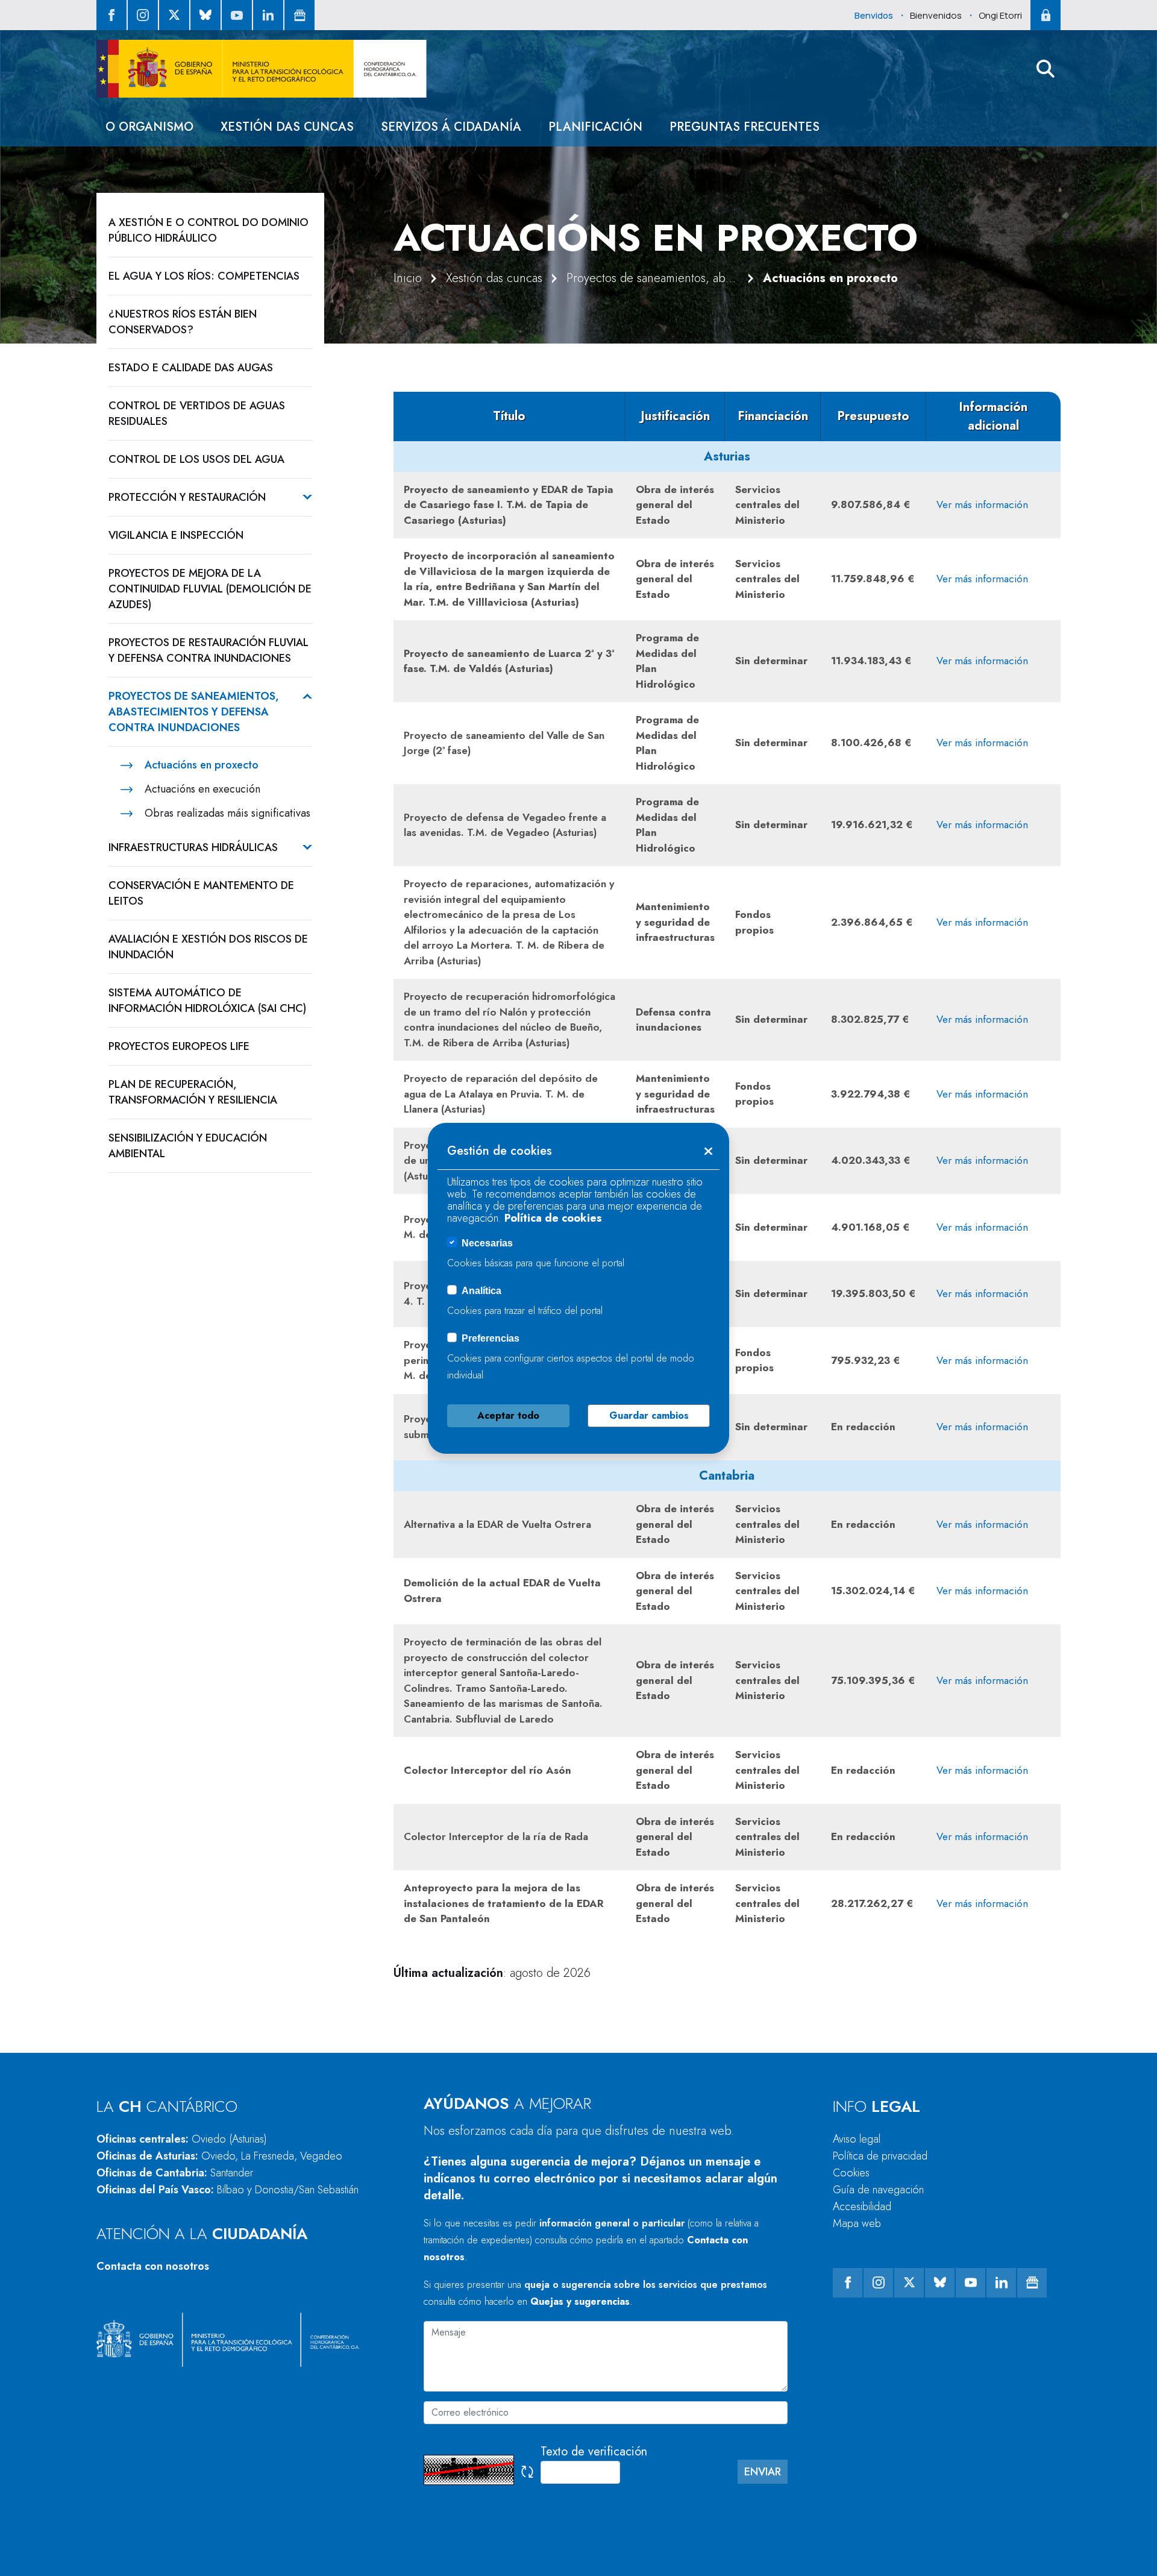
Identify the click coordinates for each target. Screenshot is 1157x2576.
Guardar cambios (649, 1415)
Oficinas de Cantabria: (175, 2173)
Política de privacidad (880, 2156)
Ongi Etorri (1000, 15)
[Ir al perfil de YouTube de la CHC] (237, 15)
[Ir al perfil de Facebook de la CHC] (111, 15)
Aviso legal (857, 2139)
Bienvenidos (936, 15)
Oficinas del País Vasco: (227, 2190)
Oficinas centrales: (182, 2139)
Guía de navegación (878, 2190)
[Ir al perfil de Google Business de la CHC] (299, 15)
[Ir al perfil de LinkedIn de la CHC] (268, 15)
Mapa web (857, 2223)
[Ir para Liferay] (262, 69)
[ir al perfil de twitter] (174, 15)
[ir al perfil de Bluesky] (205, 15)
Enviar (763, 2472)
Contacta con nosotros (153, 2266)
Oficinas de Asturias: (219, 2156)
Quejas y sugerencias (580, 2301)
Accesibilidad (862, 2207)
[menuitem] (149, 127)
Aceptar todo (508, 1415)
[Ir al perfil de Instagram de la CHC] (143, 15)
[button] (1046, 69)
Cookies (851, 2173)
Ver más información (982, 504)
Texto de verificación (594, 2452)
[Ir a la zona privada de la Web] (1046, 15)
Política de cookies (553, 1218)
